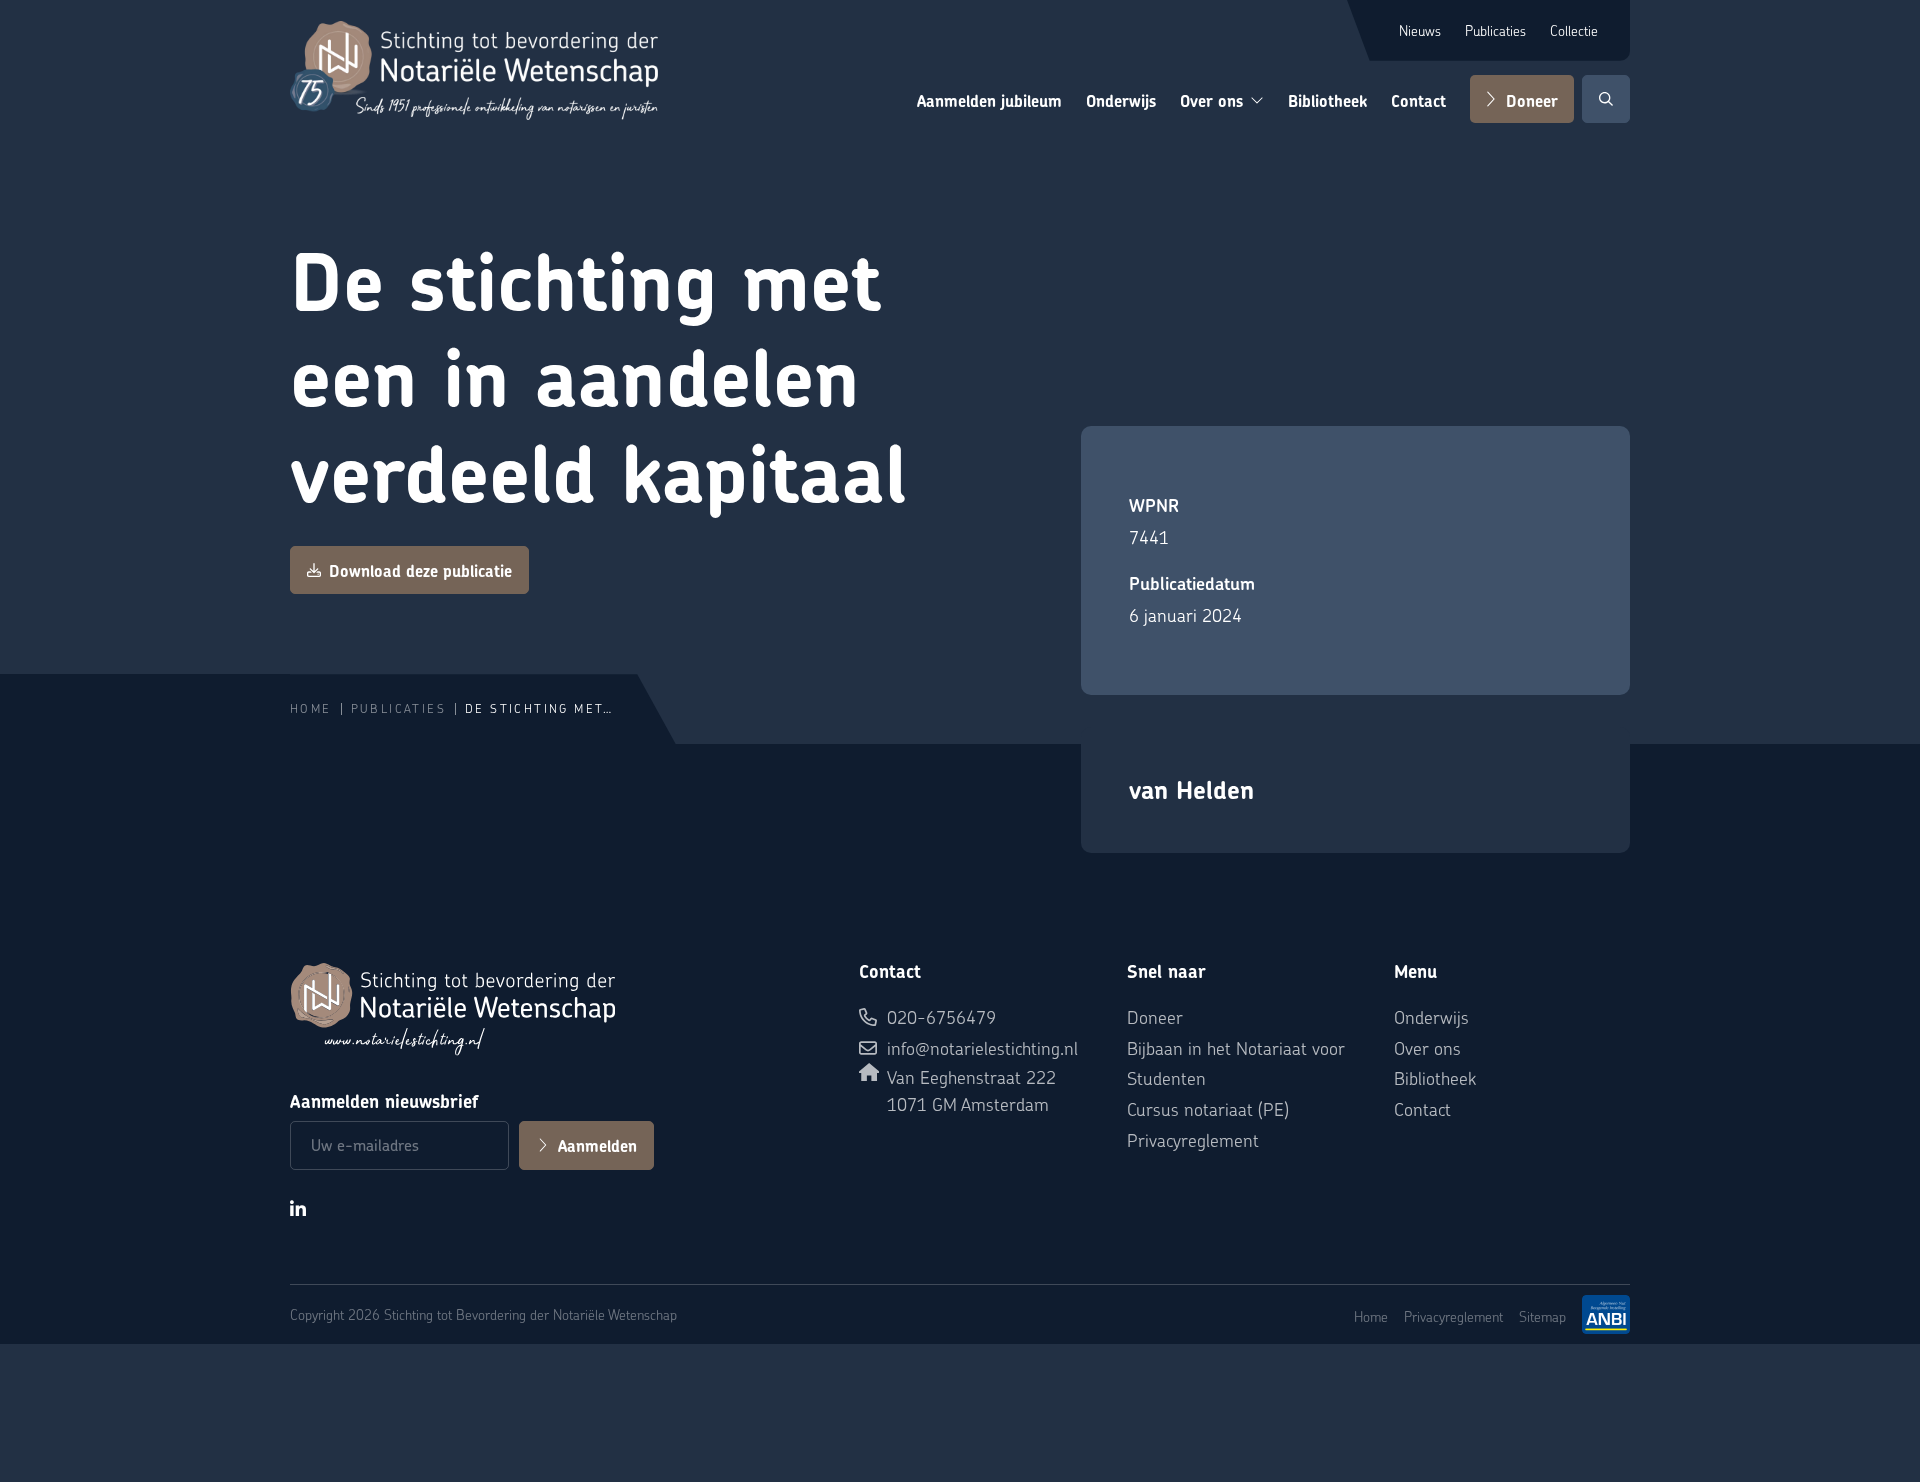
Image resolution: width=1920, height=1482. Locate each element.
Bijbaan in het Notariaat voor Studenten (1236, 1063)
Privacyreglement (1193, 1139)
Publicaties (1495, 30)
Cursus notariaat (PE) (1208, 1108)
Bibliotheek (1327, 101)
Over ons (1211, 101)
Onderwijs (1121, 101)
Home (311, 708)
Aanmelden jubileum (989, 101)
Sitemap (1542, 1316)
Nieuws (1420, 30)
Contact (1418, 101)
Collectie (1574, 30)
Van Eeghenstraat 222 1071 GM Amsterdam (971, 1090)
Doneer (1532, 101)
